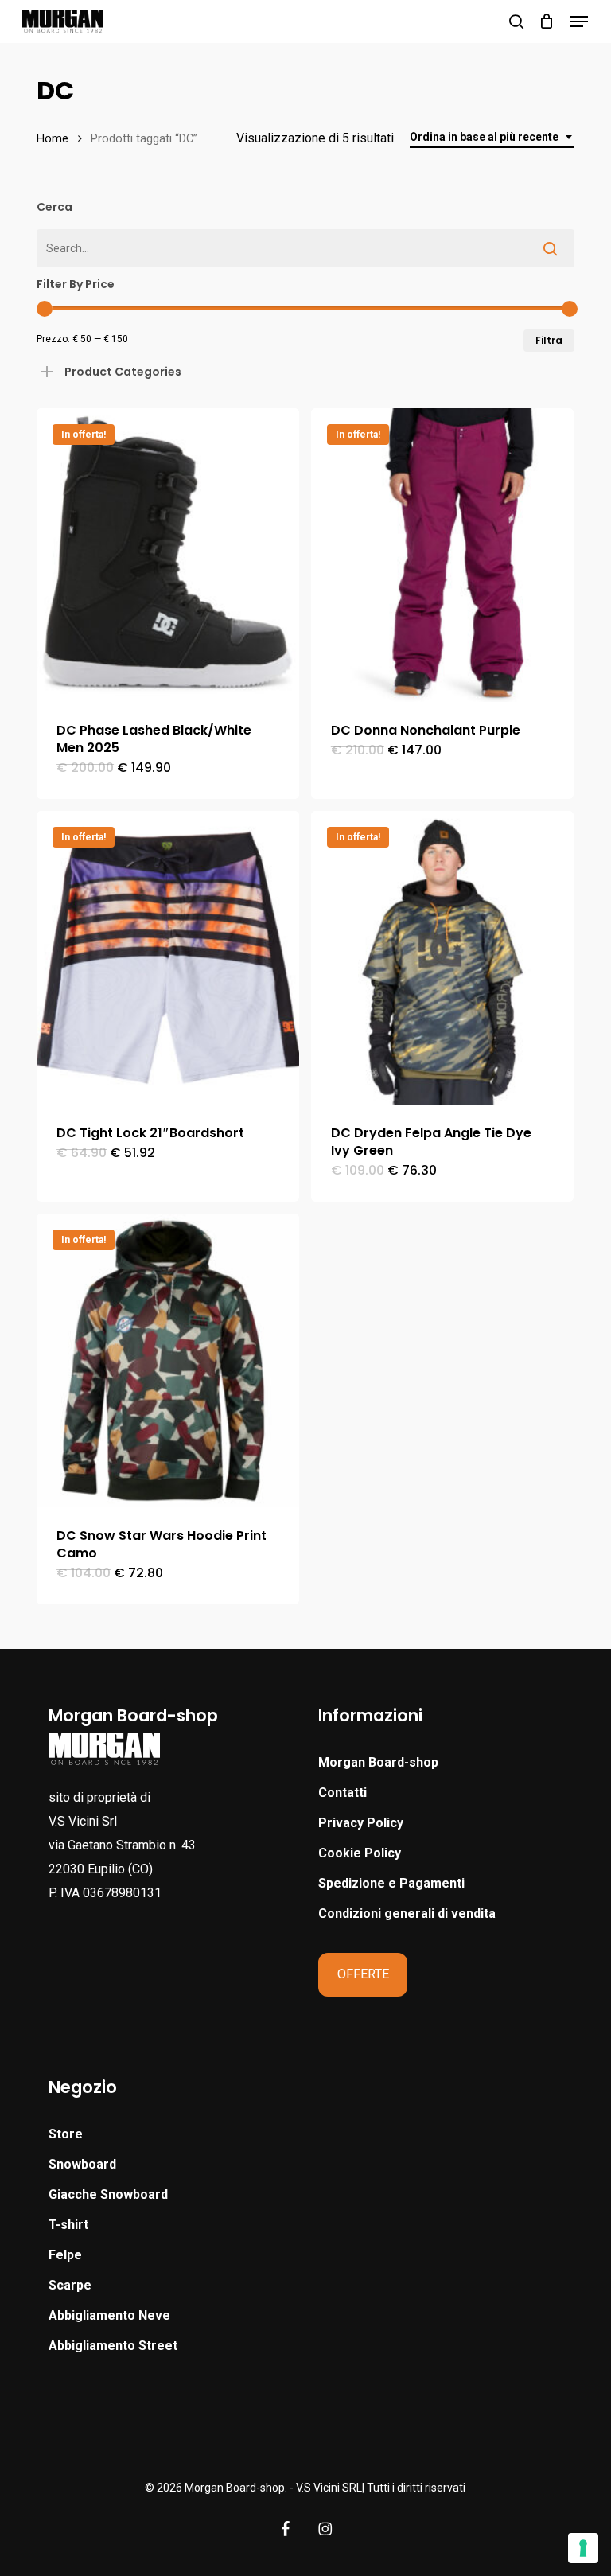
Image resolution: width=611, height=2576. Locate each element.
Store (66, 2134)
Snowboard (82, 2164)
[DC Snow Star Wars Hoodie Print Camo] (168, 1360)
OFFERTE (363, 1974)
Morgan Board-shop (378, 1762)
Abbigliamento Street (113, 2346)
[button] (579, 21)
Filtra (549, 340)
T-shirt (68, 2225)
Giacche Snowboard (108, 2194)
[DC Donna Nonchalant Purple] (442, 555)
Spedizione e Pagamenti (391, 1883)
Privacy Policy (361, 1823)
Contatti (342, 1793)
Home (53, 138)
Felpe (65, 2255)
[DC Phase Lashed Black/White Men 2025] (168, 555)
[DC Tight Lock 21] (168, 958)
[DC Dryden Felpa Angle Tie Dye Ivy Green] (442, 958)
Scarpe (70, 2285)
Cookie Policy (360, 1853)
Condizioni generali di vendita (407, 1913)
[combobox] (492, 137)
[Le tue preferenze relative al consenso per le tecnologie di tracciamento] (583, 2548)
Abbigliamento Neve (109, 2315)
